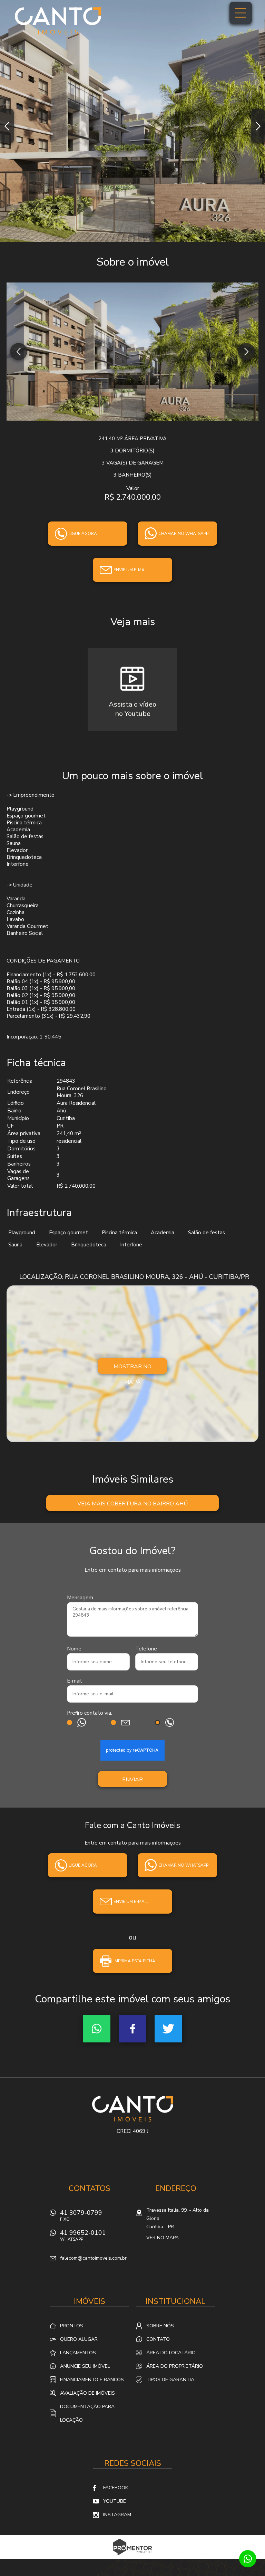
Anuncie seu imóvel (85, 2366)
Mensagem (80, 1598)
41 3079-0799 (81, 2215)
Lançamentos (78, 2353)
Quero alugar (79, 2339)
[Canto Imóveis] (58, 21)
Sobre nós (160, 2326)
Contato (158, 2339)
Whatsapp (97, 2029)
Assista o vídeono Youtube (132, 709)
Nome (74, 1649)
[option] (132, 121)
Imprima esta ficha (134, 1961)
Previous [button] (7, 126)
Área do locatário (171, 2353)
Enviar (132, 1780)
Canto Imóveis (133, 2109)
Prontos (72, 2326)
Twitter (168, 2029)
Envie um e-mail (131, 570)
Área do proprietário (175, 2366)
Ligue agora (83, 534)
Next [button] (258, 126)
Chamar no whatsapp (183, 534)
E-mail (74, 1681)
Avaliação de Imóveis (87, 2393)
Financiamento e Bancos (92, 2380)
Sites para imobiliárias (133, 2557)
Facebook (132, 2029)
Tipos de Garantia (170, 2380)
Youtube (115, 2501)
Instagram (117, 2515)
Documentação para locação (87, 2413)
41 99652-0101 (83, 2235)
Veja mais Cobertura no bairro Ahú (132, 1504)
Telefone (146, 1649)
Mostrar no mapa (132, 1368)
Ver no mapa (163, 2238)
